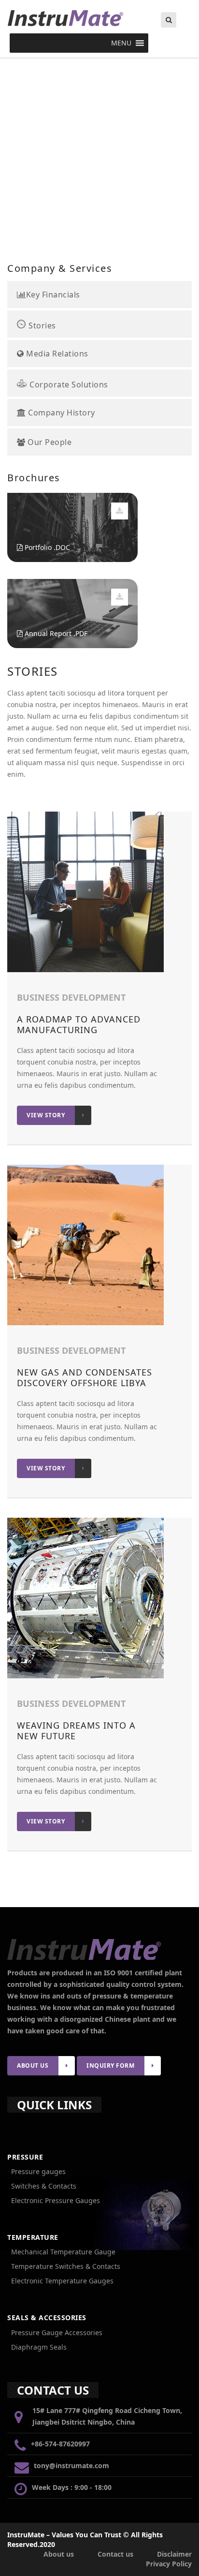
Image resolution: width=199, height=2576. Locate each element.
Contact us (115, 2554)
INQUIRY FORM (110, 2065)
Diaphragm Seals (39, 2347)
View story (46, 1115)
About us (59, 2554)
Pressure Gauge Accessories (57, 2332)
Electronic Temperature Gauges (62, 2281)
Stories (41, 325)
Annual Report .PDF (55, 633)
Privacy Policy (169, 2564)
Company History (61, 413)
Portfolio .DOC (46, 547)
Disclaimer (174, 2554)
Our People (49, 443)
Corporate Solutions (68, 384)
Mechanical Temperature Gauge (63, 2252)
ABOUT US (33, 2065)
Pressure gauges (38, 2171)
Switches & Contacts (44, 2186)
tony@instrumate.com (71, 2465)
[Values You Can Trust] (99, 18)
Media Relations (56, 354)
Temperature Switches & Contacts (66, 2266)
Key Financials (53, 295)
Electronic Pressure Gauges (56, 2200)
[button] (121, 43)
